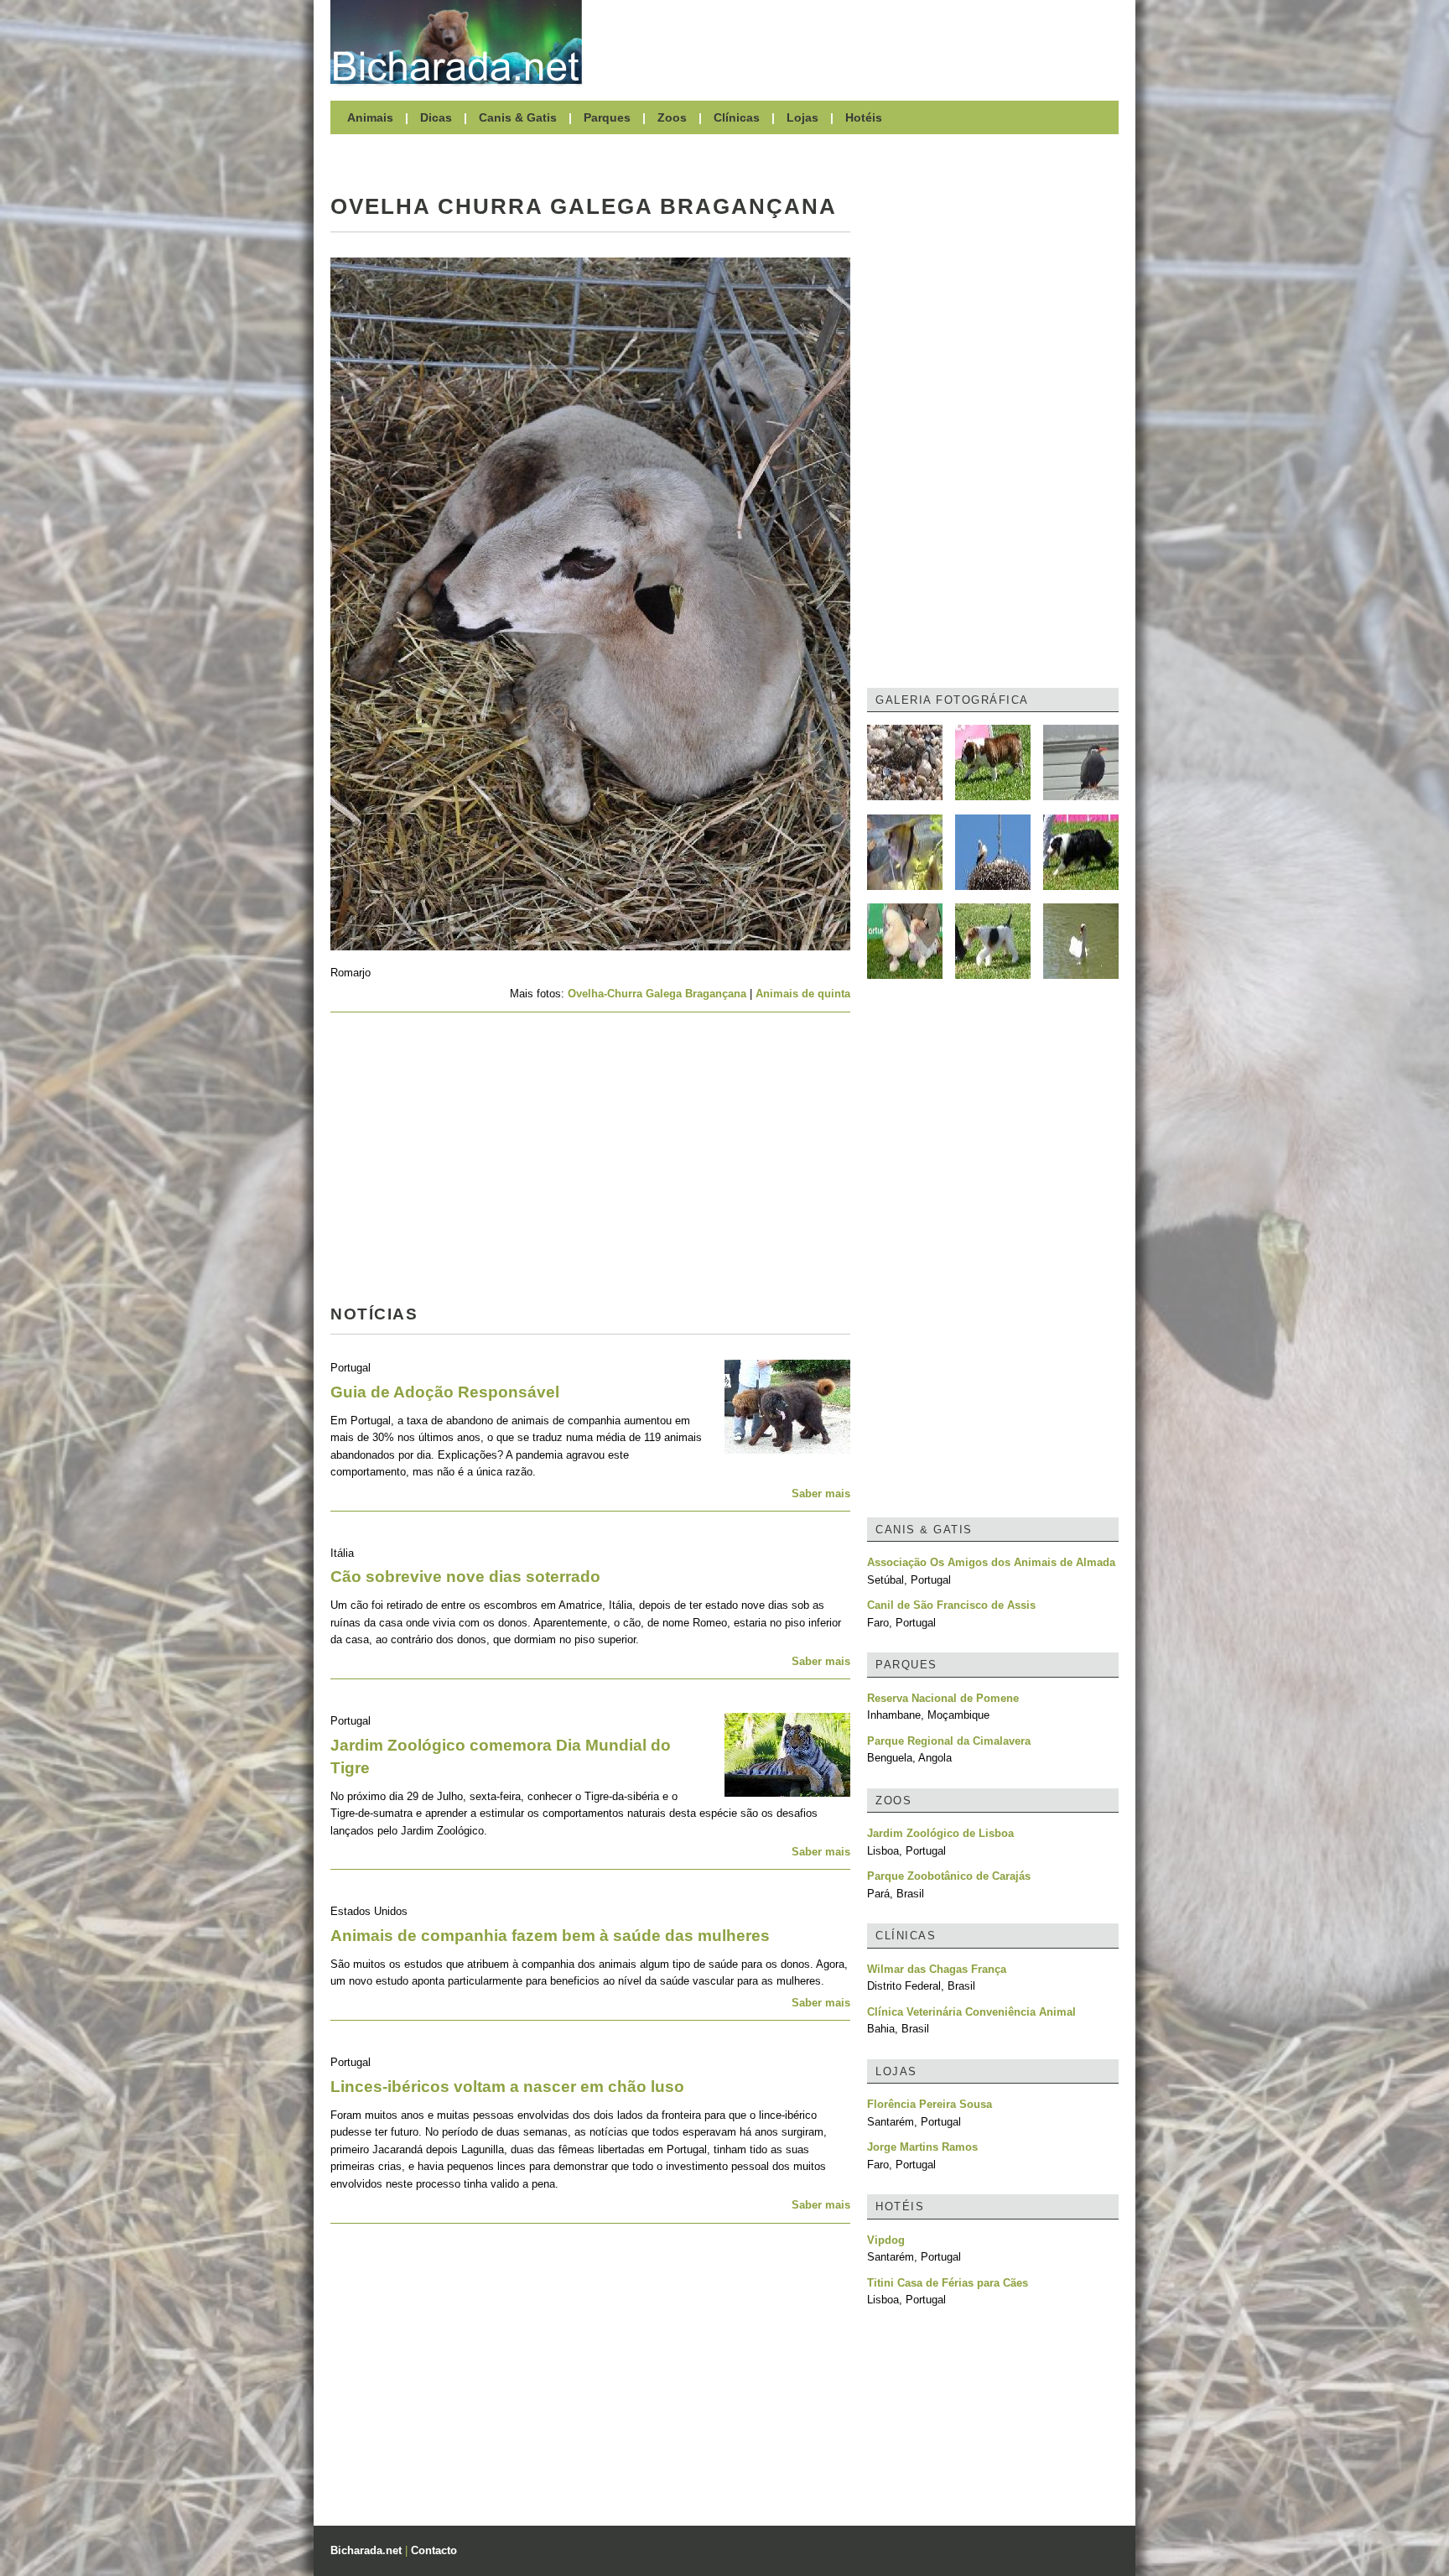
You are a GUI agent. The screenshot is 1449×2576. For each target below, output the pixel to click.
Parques (607, 117)
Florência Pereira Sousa (930, 2104)
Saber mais (821, 1494)
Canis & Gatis (518, 117)
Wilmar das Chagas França (937, 1969)
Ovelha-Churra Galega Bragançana (657, 994)
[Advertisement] (859, 42)
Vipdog (886, 2240)
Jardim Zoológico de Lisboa (940, 1833)
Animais (370, 117)
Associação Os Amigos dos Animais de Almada (991, 1562)
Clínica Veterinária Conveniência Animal (971, 2012)
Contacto (434, 2550)
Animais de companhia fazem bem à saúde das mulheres (550, 1936)
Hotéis (864, 117)
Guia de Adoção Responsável (445, 1392)
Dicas (436, 117)
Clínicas (737, 117)
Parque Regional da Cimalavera (949, 1741)
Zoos (672, 117)
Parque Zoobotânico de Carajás (949, 1876)
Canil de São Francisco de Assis (951, 1605)
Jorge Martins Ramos (922, 2147)
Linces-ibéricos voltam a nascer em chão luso (507, 2087)
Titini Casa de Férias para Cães (948, 2283)
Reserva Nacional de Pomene (943, 1698)
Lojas (802, 117)
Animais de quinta (803, 994)
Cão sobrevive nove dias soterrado (465, 1577)
